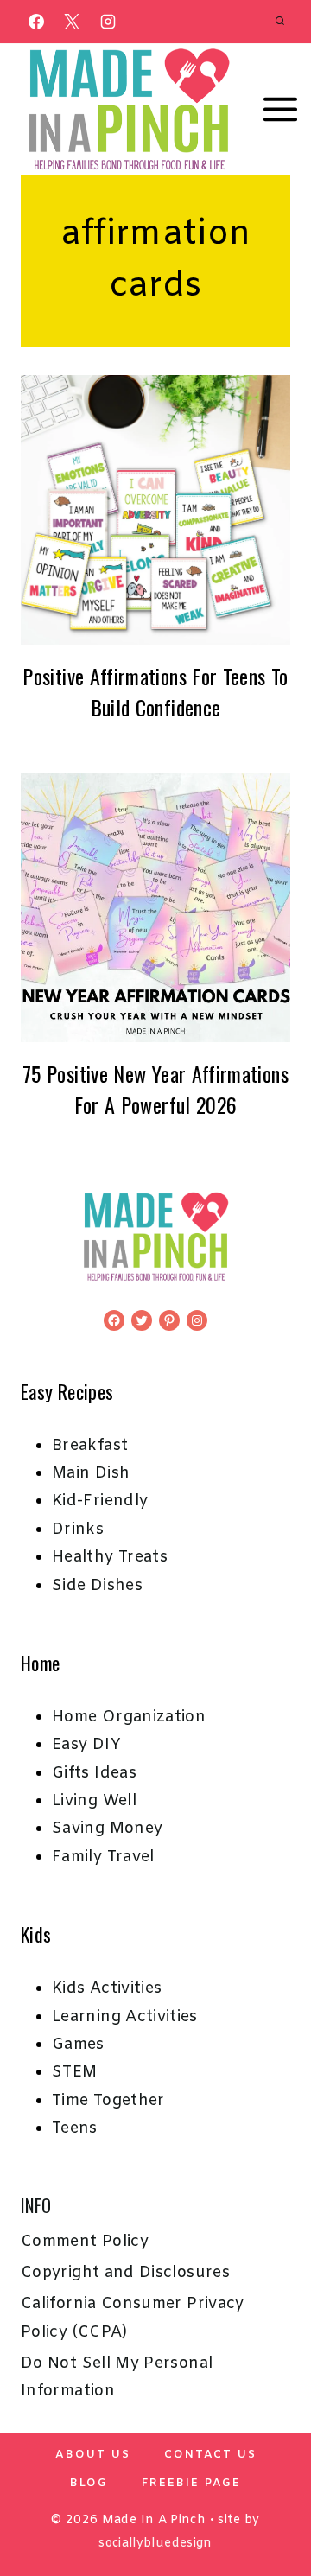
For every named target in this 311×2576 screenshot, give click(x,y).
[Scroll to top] (270, 2509)
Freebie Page (191, 2483)
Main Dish (91, 1473)
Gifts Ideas (94, 1773)
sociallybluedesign (155, 2544)
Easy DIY (86, 1745)
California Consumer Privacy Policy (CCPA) (133, 2318)
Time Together (108, 2101)
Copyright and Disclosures (125, 2273)
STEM (74, 2072)
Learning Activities (125, 2017)
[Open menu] (281, 110)
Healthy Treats (110, 1557)
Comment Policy (85, 2242)
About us (93, 2455)
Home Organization (129, 1717)
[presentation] (155, 510)
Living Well (94, 1801)
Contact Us (210, 2455)
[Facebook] (36, 22)
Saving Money (107, 1829)
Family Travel (103, 1857)
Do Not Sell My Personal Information (117, 2377)
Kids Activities (107, 1988)
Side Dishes (97, 1586)
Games (78, 2045)
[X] (72, 22)
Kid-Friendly (100, 1501)
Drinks (78, 1530)
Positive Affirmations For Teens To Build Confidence (155, 691)
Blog (89, 2483)
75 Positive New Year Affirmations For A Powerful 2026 (155, 1089)
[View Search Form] (280, 22)
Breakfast (90, 1446)
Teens (75, 2128)
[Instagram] (108, 22)
